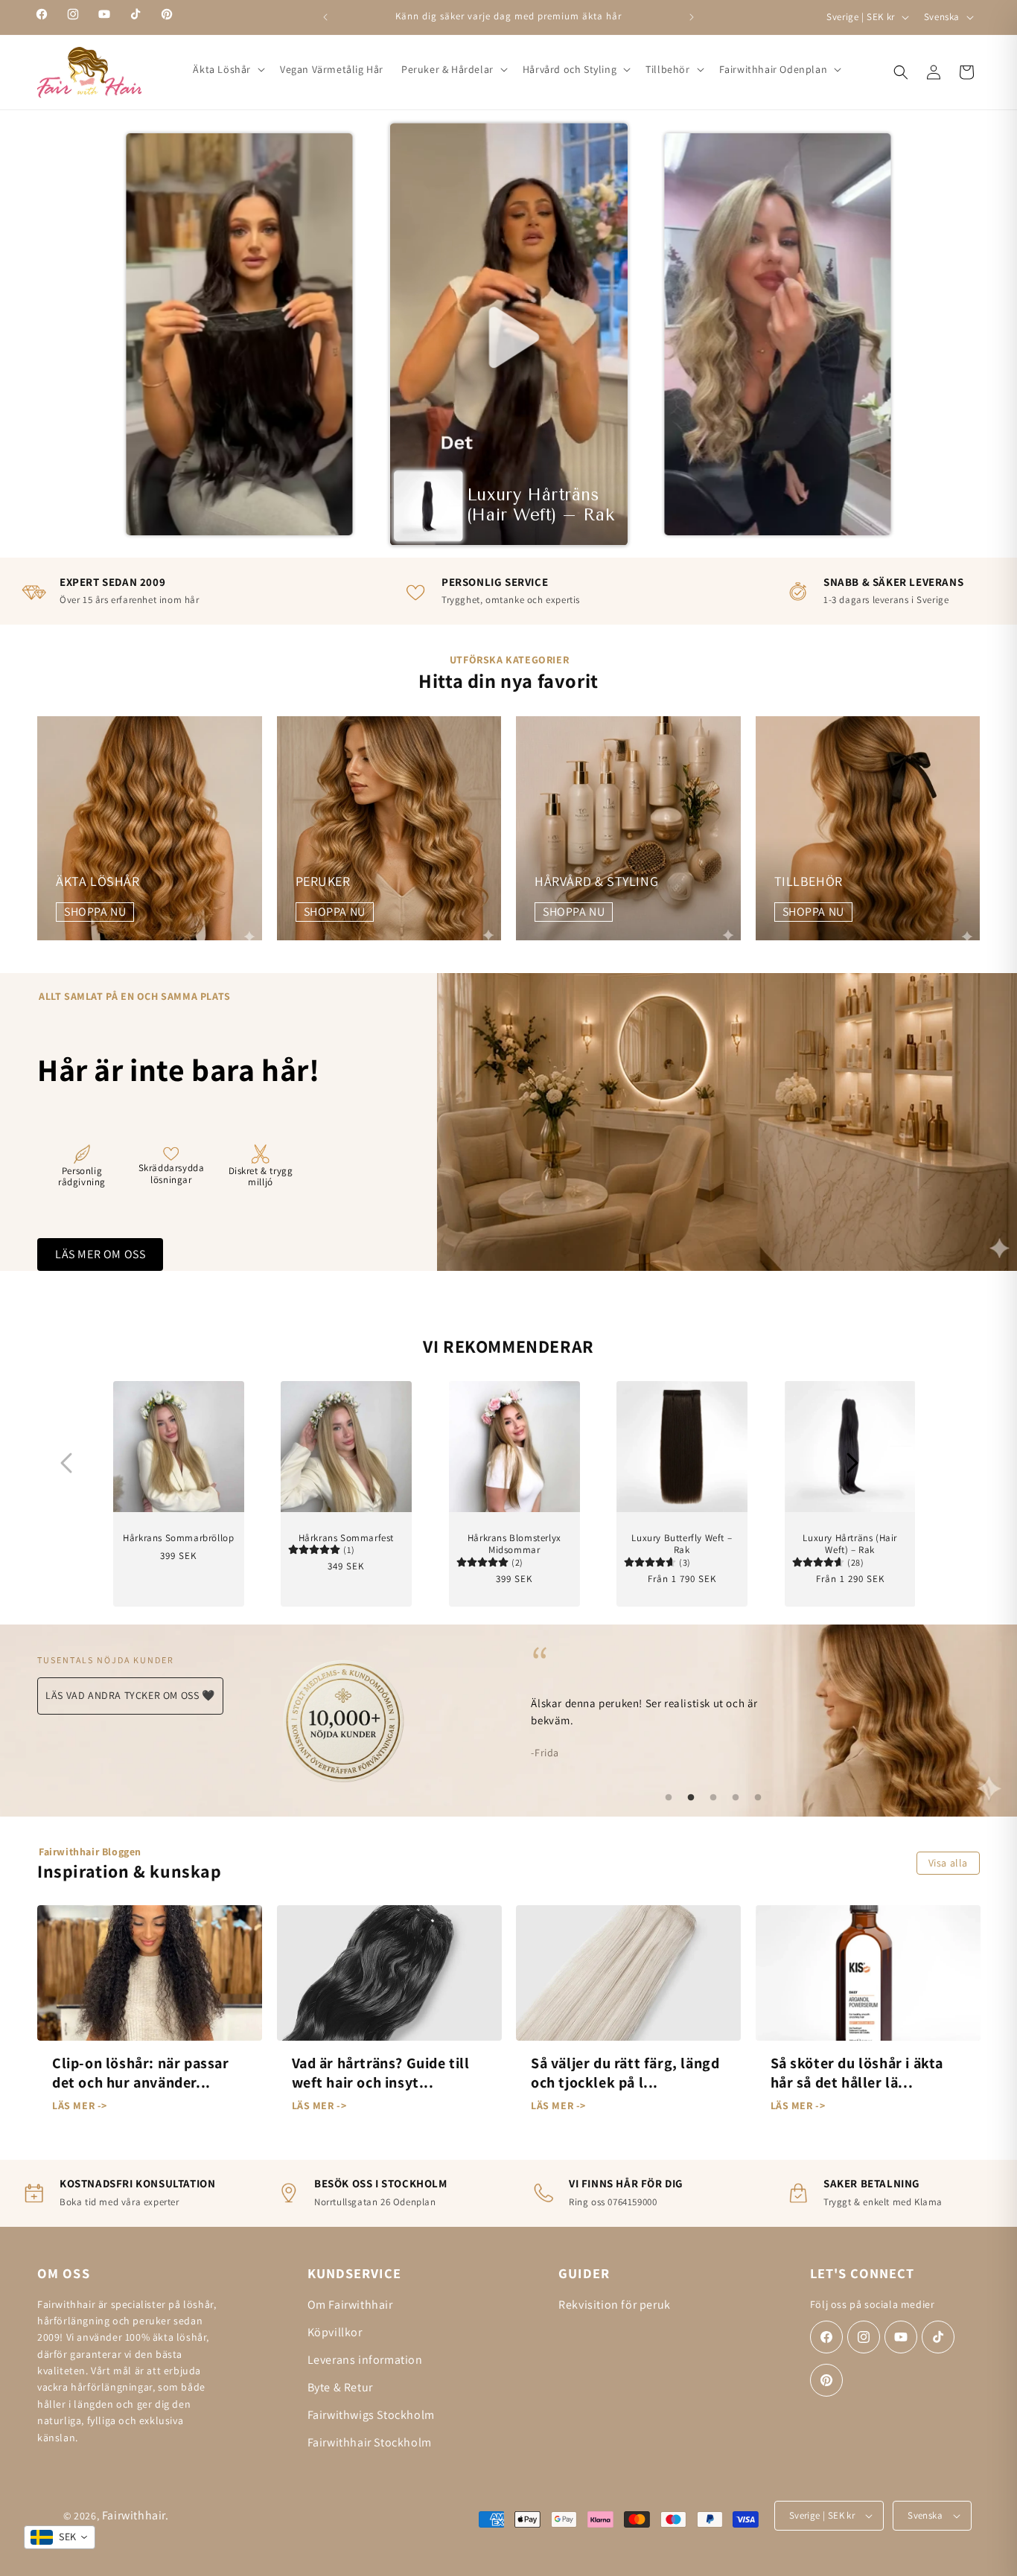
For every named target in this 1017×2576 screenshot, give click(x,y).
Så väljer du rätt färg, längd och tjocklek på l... (625, 2073)
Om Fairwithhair (350, 2305)
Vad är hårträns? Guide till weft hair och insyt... (381, 2073)
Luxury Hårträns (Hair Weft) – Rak (850, 1544)
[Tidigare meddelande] (325, 17)
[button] (227, 69)
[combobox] (60, 2537)
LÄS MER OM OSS (100, 1254)
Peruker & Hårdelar (447, 69)
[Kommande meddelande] (692, 17)
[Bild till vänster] (66, 1463)
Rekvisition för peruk (615, 2305)
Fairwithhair (134, 2515)
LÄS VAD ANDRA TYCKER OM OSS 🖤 (130, 1695)
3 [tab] (713, 1798)
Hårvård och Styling (570, 69)
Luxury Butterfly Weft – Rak (682, 1544)
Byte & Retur (340, 2387)
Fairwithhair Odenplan (774, 69)
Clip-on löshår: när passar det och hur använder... (141, 2073)
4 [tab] (736, 1798)
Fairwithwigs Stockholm (371, 2415)
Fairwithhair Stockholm (370, 2442)
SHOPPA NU (95, 912)
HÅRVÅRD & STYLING (596, 881)
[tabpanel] (713, 1701)
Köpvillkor (335, 2332)
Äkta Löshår (222, 69)
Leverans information (365, 2360)
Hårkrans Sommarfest (346, 1537)
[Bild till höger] (852, 1463)
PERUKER (323, 881)
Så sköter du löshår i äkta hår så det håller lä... (857, 2073)
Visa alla (948, 1863)
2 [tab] (691, 1798)
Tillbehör (667, 69)
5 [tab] (758, 1798)
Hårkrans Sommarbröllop (178, 1537)
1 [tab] (669, 1798)
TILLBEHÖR (809, 881)
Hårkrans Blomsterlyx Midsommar (514, 1544)
